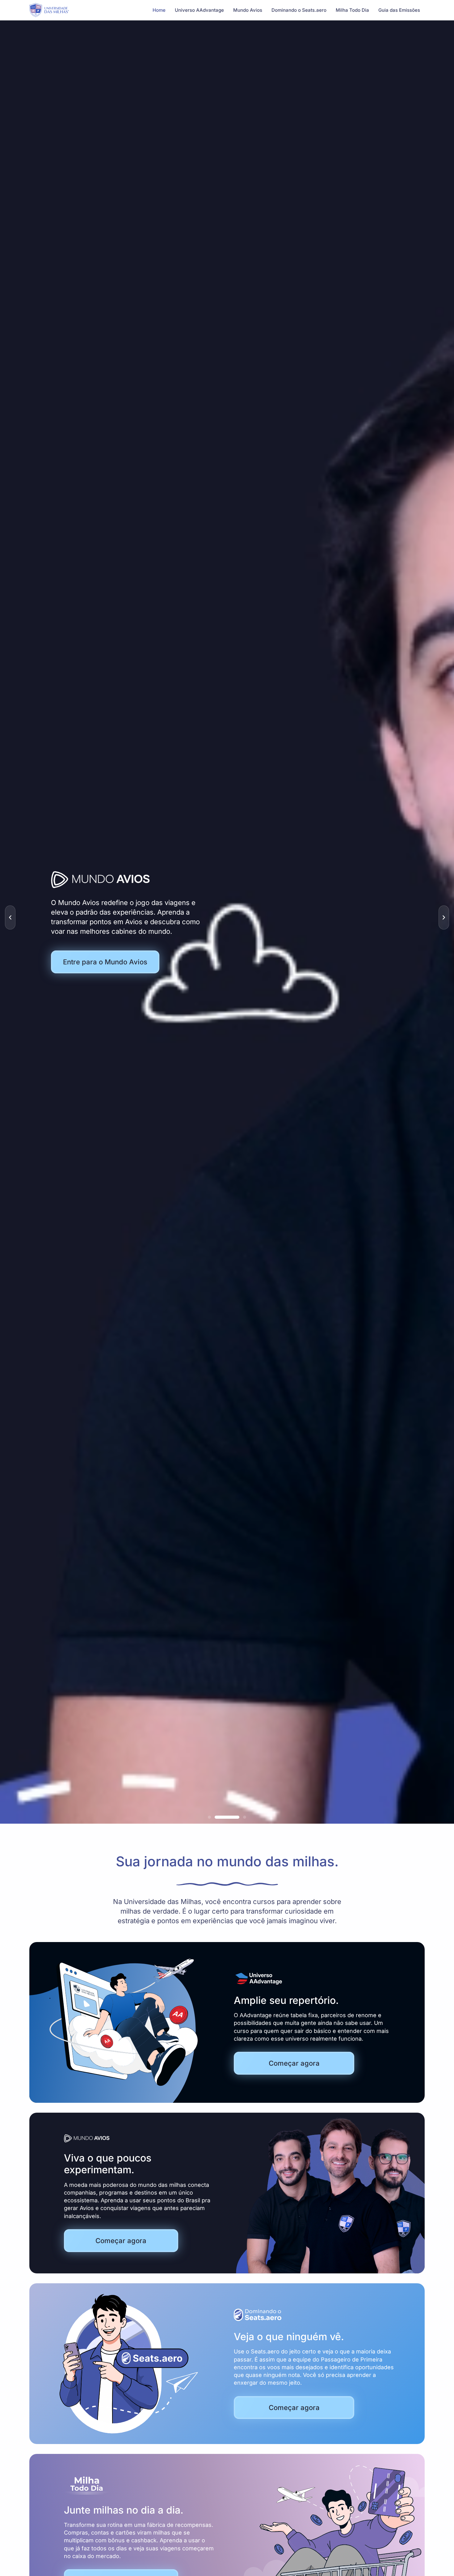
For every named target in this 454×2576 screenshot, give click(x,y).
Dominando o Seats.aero (299, 10)
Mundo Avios (248, 10)
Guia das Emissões (399, 10)
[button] (10, 917)
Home (159, 10)
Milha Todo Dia (352, 10)
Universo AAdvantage (199, 10)
